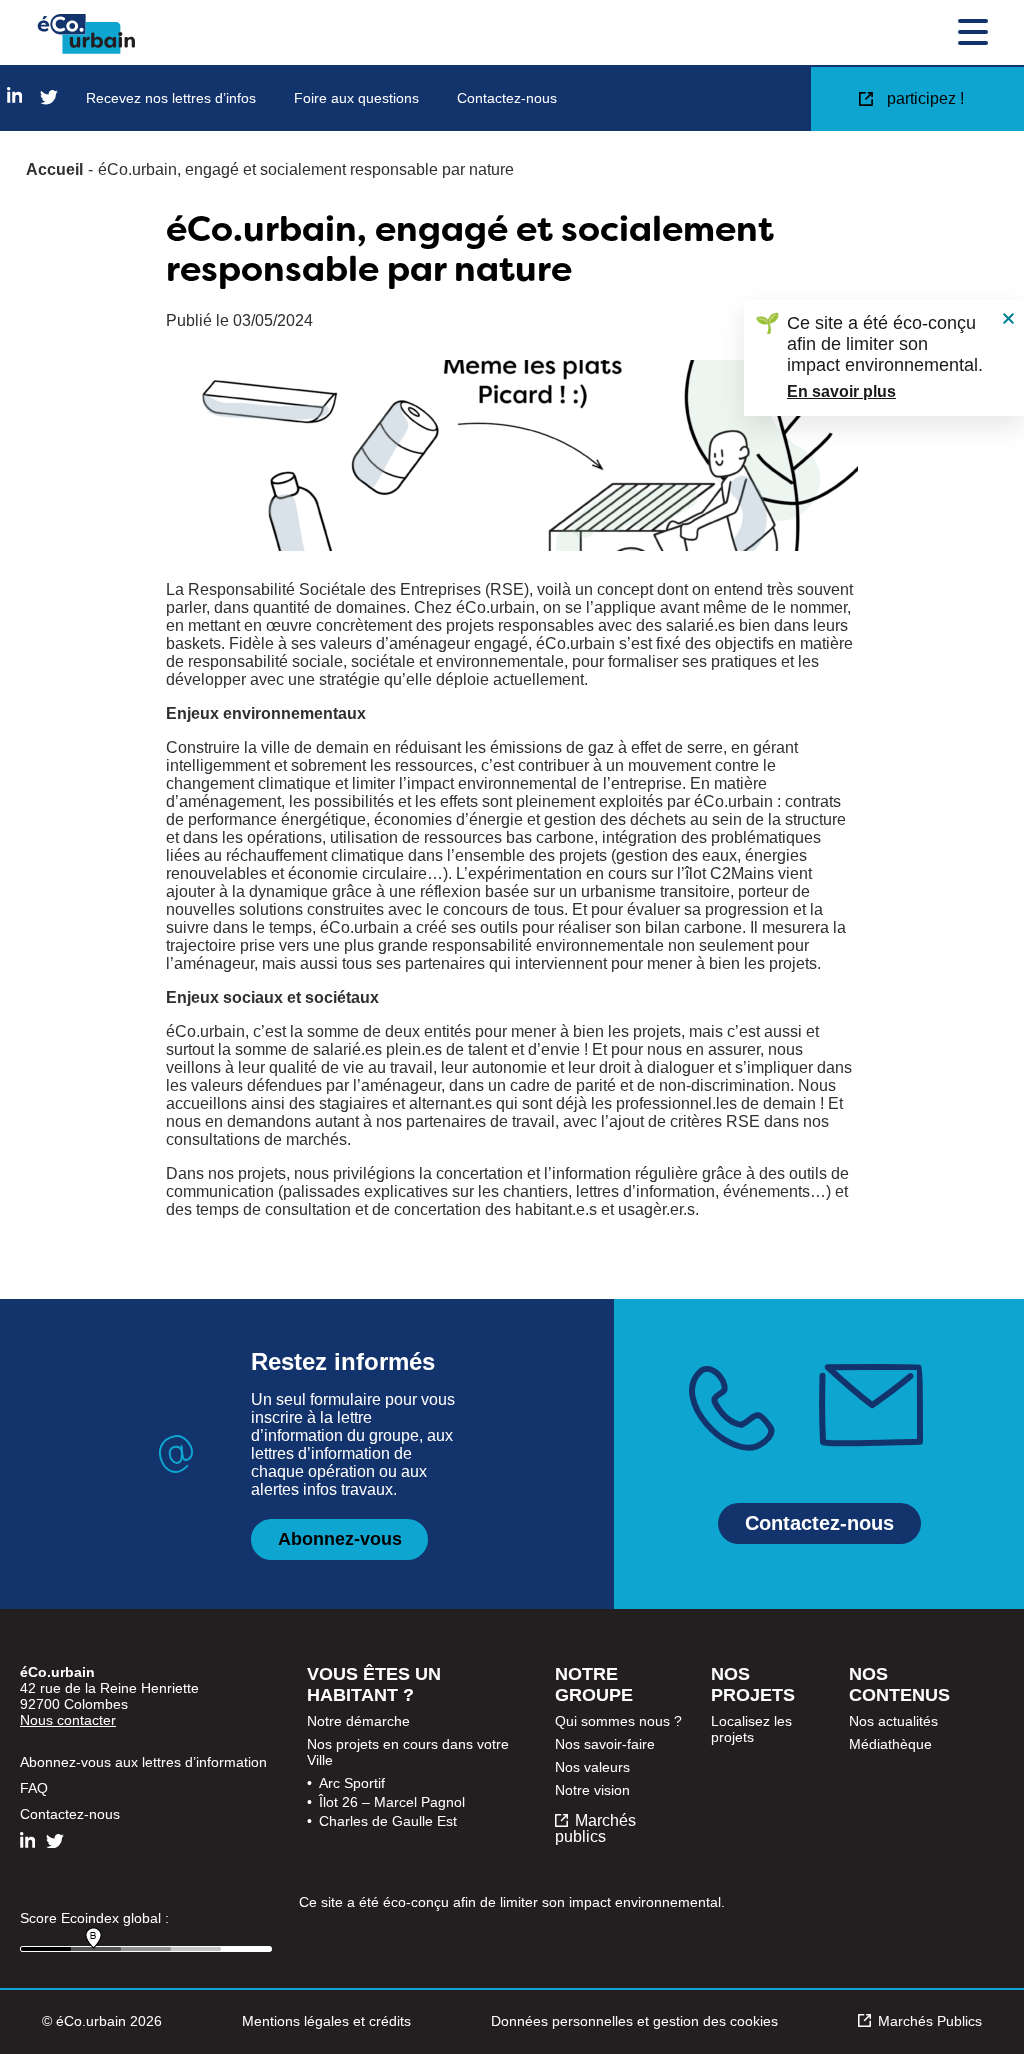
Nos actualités (893, 1721)
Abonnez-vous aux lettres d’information (143, 1762)
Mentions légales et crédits (326, 2021)
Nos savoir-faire (605, 1744)
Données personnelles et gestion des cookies (634, 2021)
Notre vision (592, 1790)
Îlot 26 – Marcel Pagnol (392, 1802)
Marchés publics (595, 1829)
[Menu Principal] (973, 34)
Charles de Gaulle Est (388, 1821)
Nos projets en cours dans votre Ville (408, 1752)
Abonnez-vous (340, 1539)
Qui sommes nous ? (618, 1721)
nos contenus (899, 1684)
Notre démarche (358, 1721)
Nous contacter (68, 1720)
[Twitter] (49, 98)
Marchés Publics (930, 2021)
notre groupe (594, 1684)
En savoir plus (841, 391)
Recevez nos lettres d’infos (171, 98)
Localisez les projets (751, 1729)
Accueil (54, 169)
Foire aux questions (356, 98)
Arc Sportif (352, 1783)
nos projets (753, 1684)
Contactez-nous (507, 98)
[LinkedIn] (14, 96)
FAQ (34, 1788)
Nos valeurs (592, 1767)
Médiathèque (890, 1744)
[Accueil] (86, 34)
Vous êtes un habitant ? (374, 1684)
